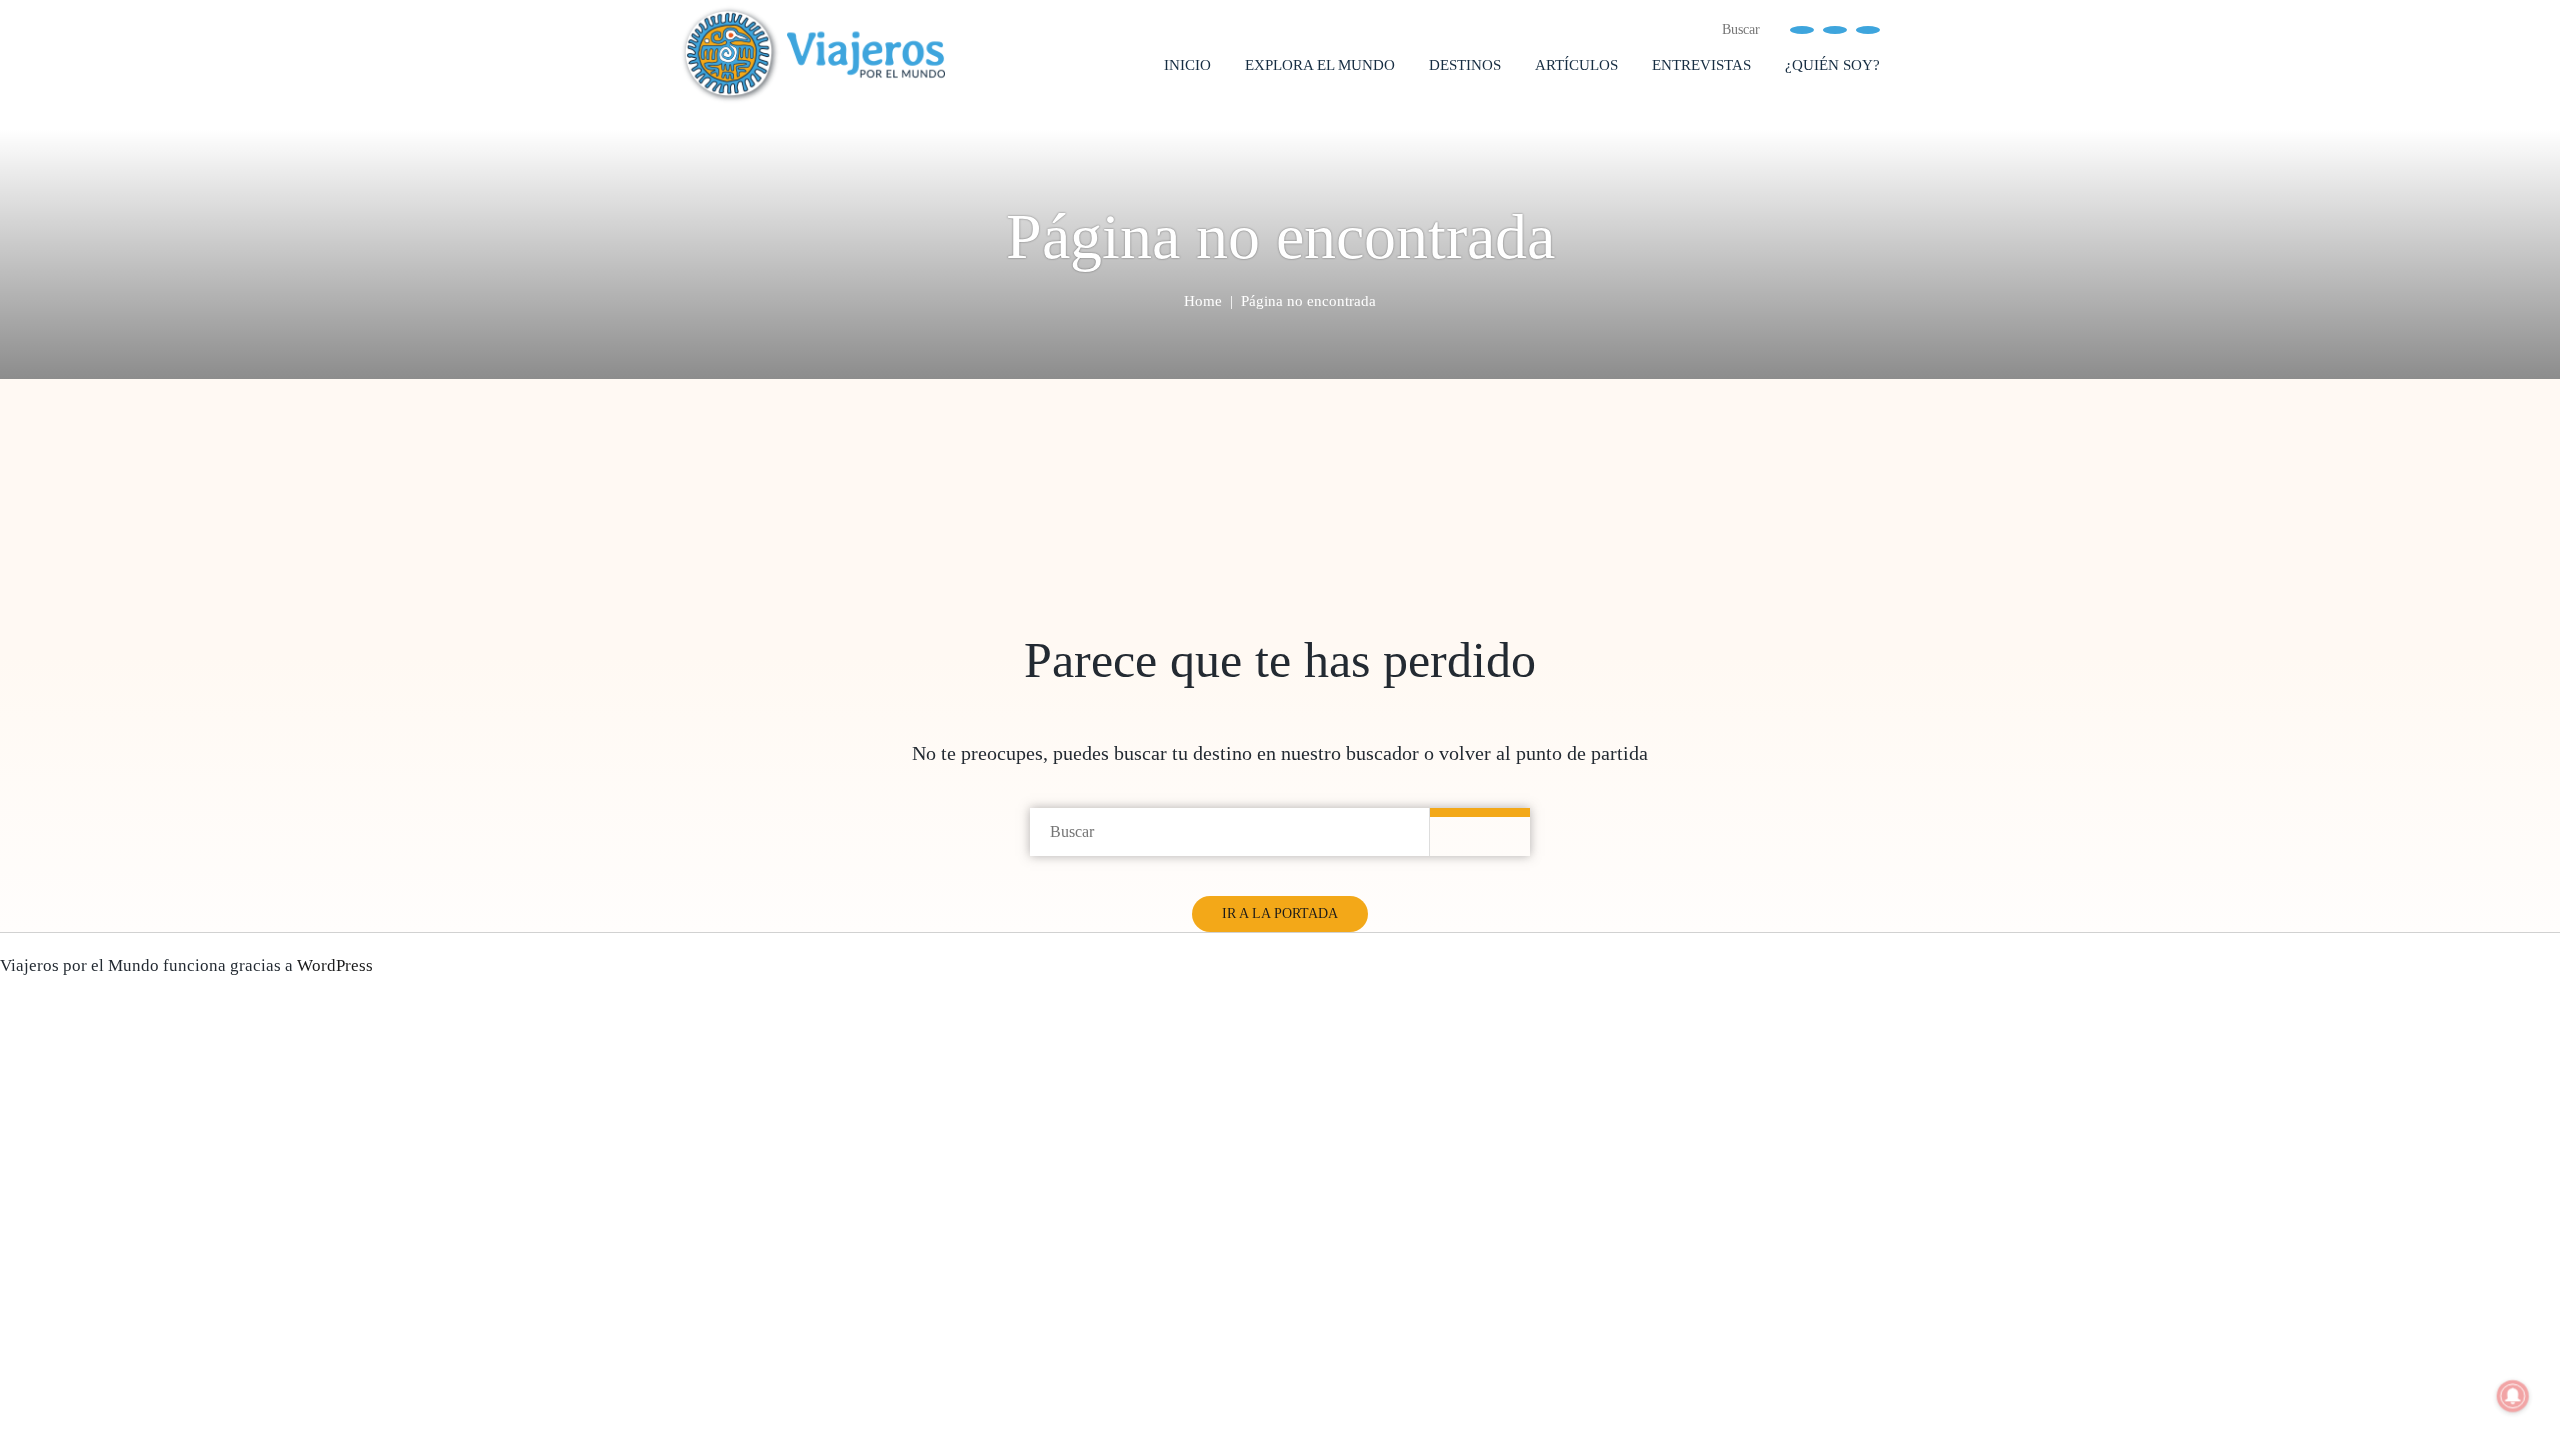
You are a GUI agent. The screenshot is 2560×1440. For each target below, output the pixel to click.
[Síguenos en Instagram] (1868, 28)
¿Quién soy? (1832, 65)
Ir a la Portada (1280, 913)
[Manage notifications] (2513, 1396)
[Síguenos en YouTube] (1835, 28)
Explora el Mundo (1320, 65)
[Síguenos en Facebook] (1802, 28)
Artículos (1576, 65)
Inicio (1187, 65)
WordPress (335, 965)
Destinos (1465, 65)
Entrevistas (1701, 65)
